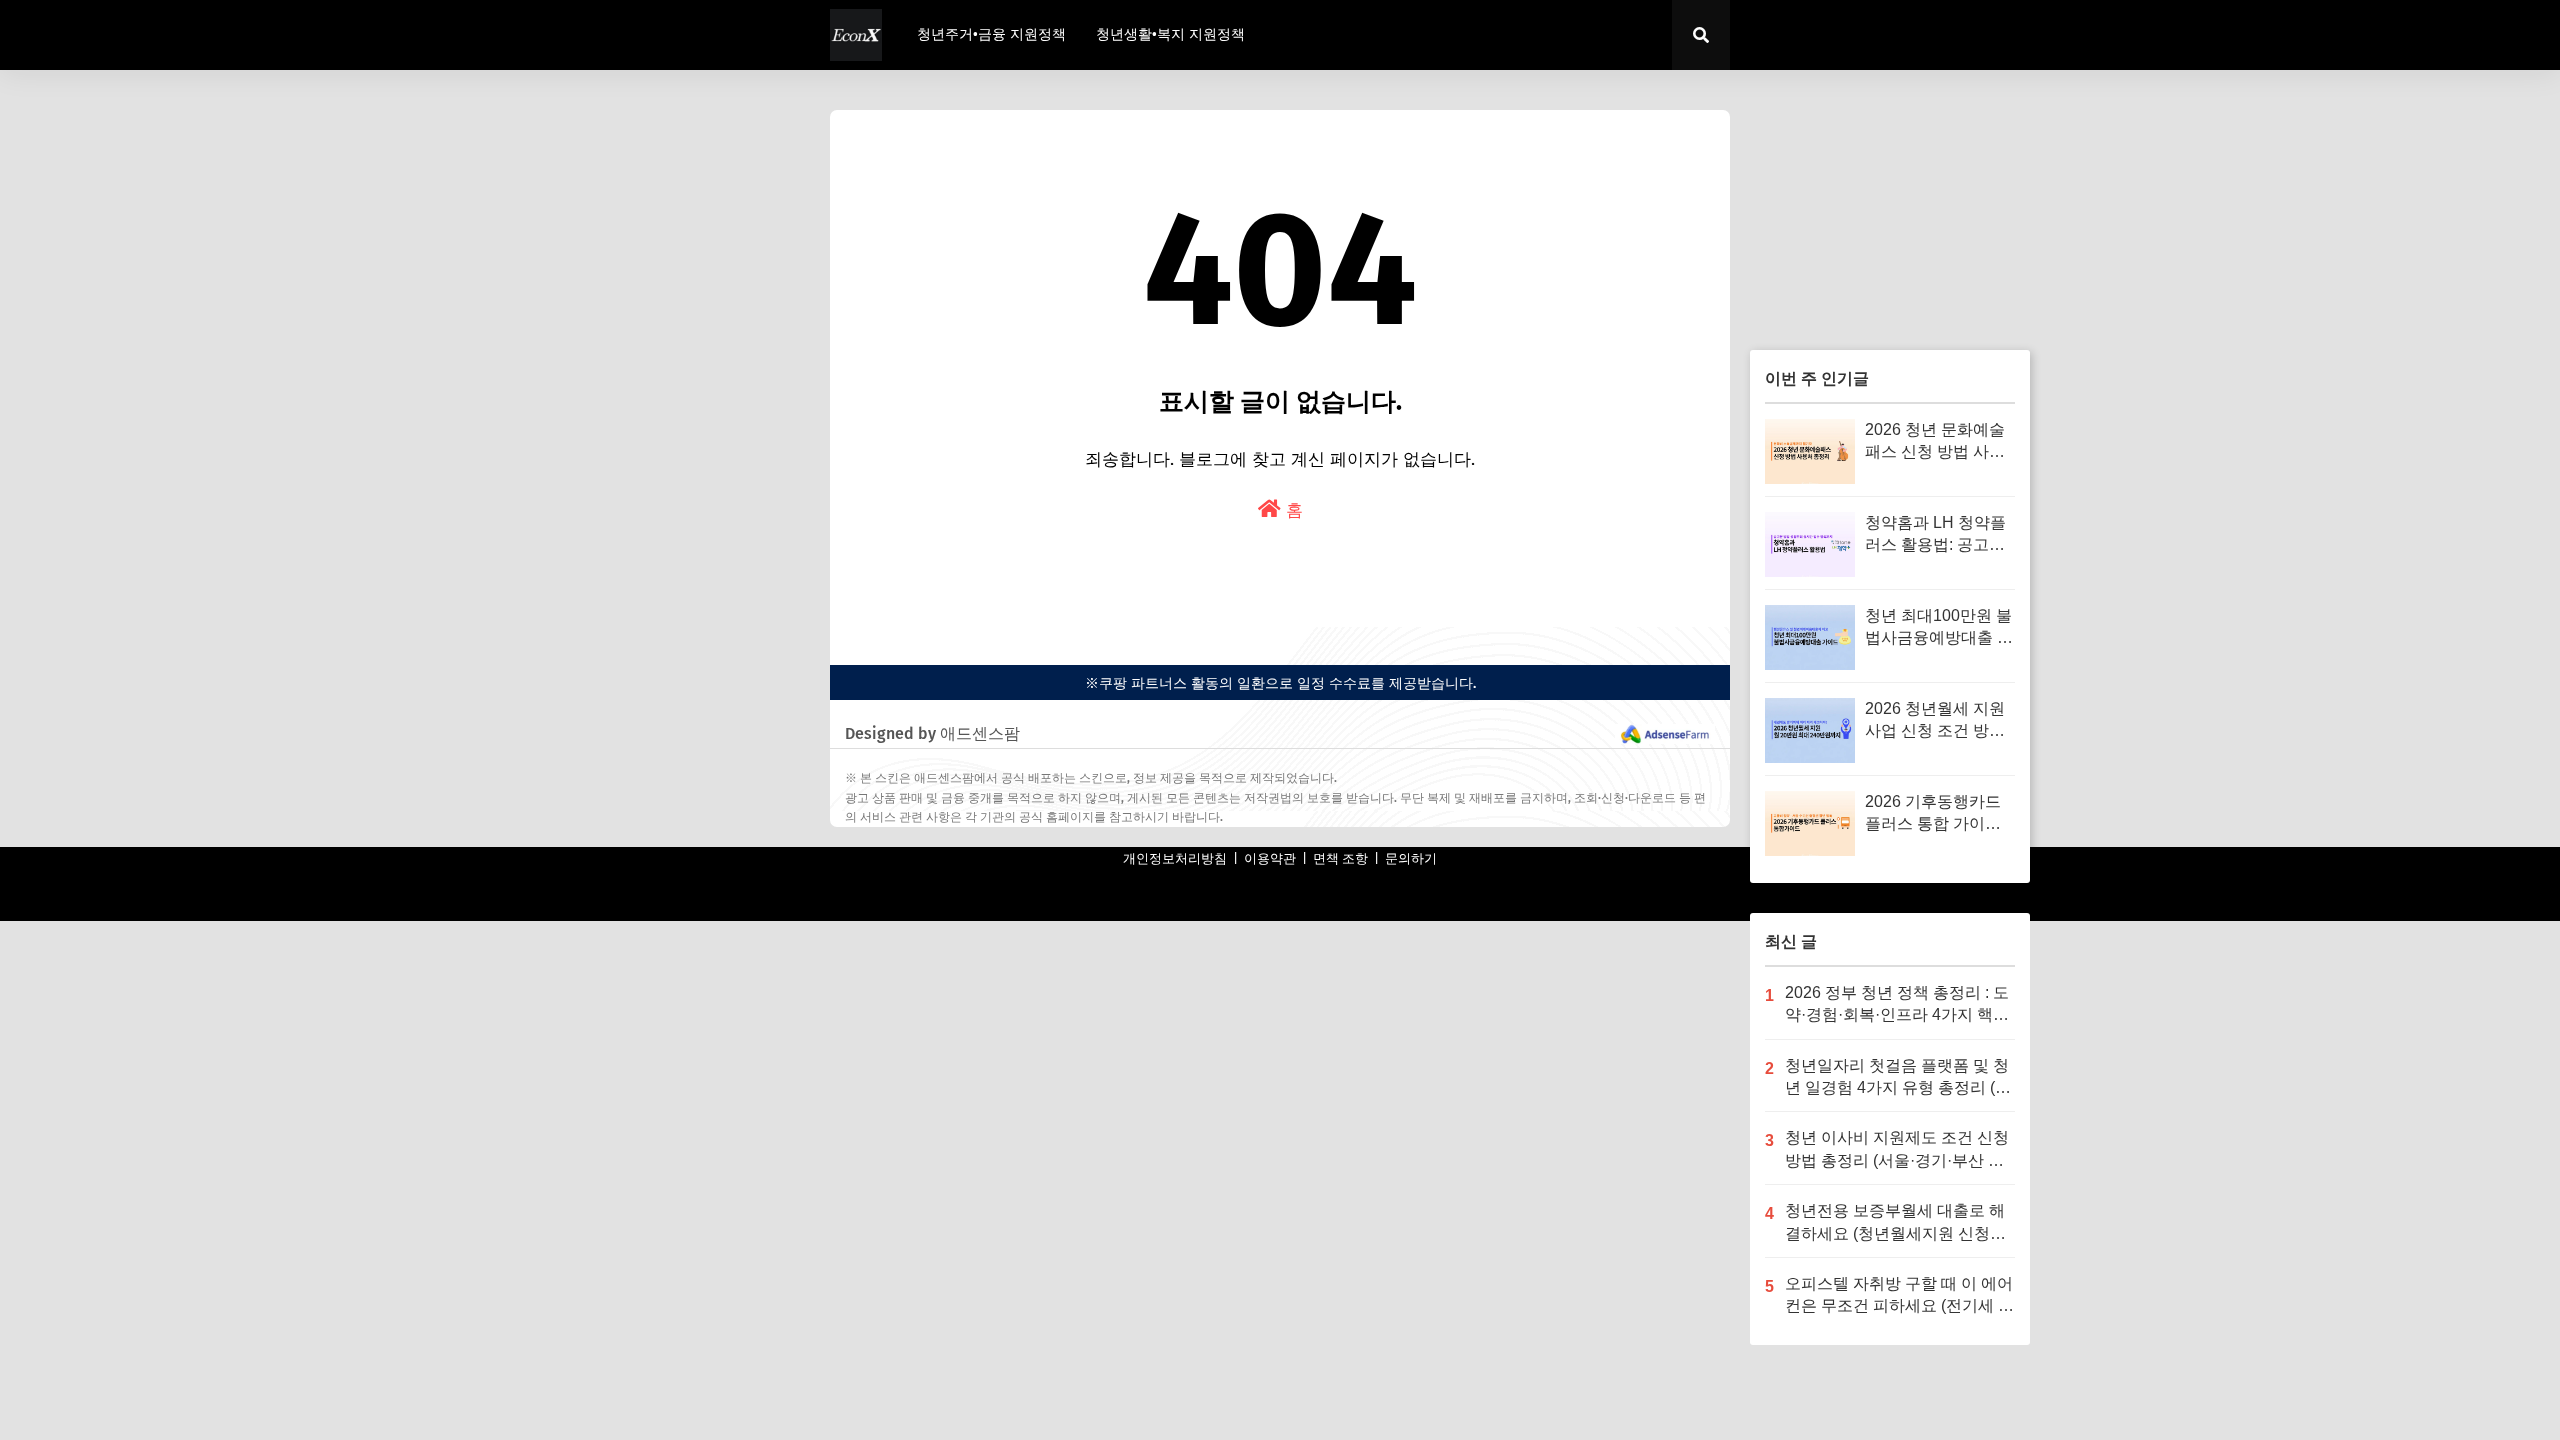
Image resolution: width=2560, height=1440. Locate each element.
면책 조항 (1340, 858)
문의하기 (1411, 858)
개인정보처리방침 (1175, 858)
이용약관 (1270, 858)
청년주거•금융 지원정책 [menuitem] (991, 34)
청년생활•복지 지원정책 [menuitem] (1170, 34)
